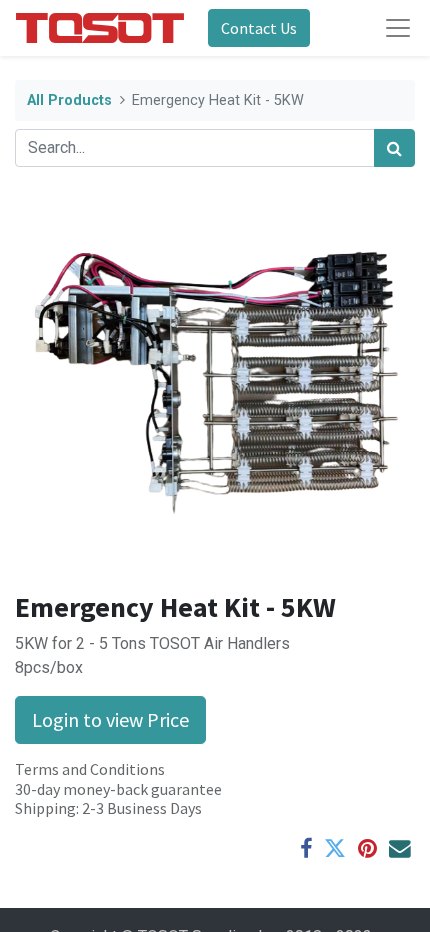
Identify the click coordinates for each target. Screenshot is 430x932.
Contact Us (259, 28)
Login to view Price (110, 719)
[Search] (394, 148)
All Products (69, 100)
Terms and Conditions (90, 769)
